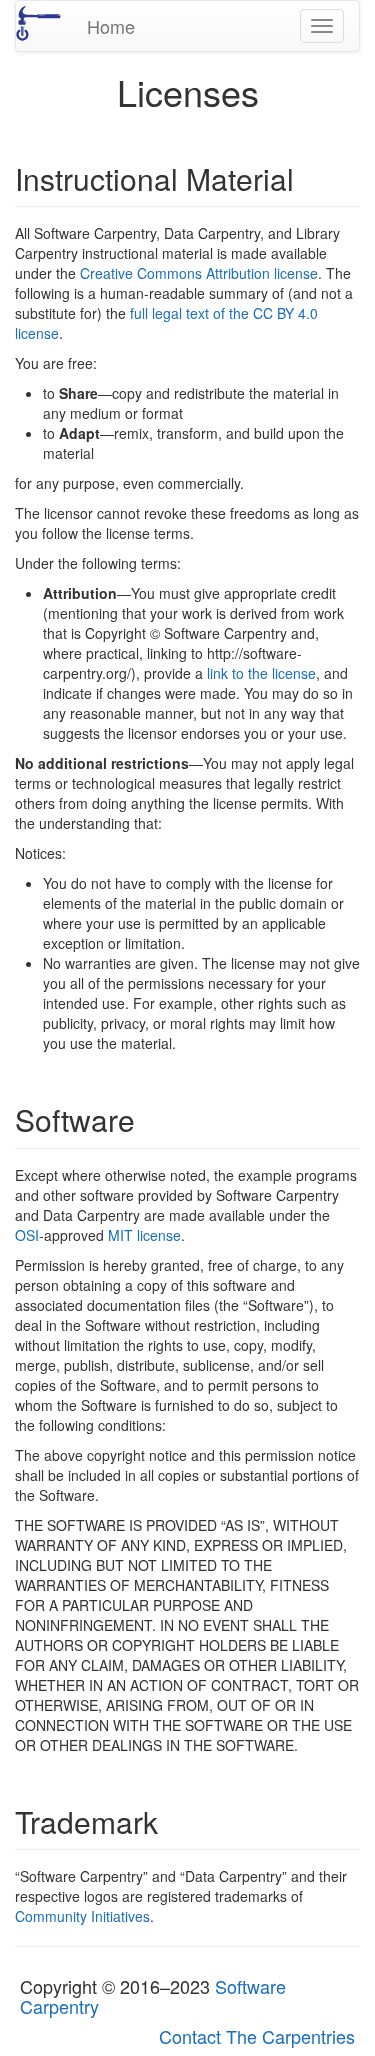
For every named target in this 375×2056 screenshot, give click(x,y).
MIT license (144, 1235)
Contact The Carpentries (257, 2036)
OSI (27, 1235)
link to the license (261, 673)
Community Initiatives (82, 1916)
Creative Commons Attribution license (199, 273)
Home (111, 26)
